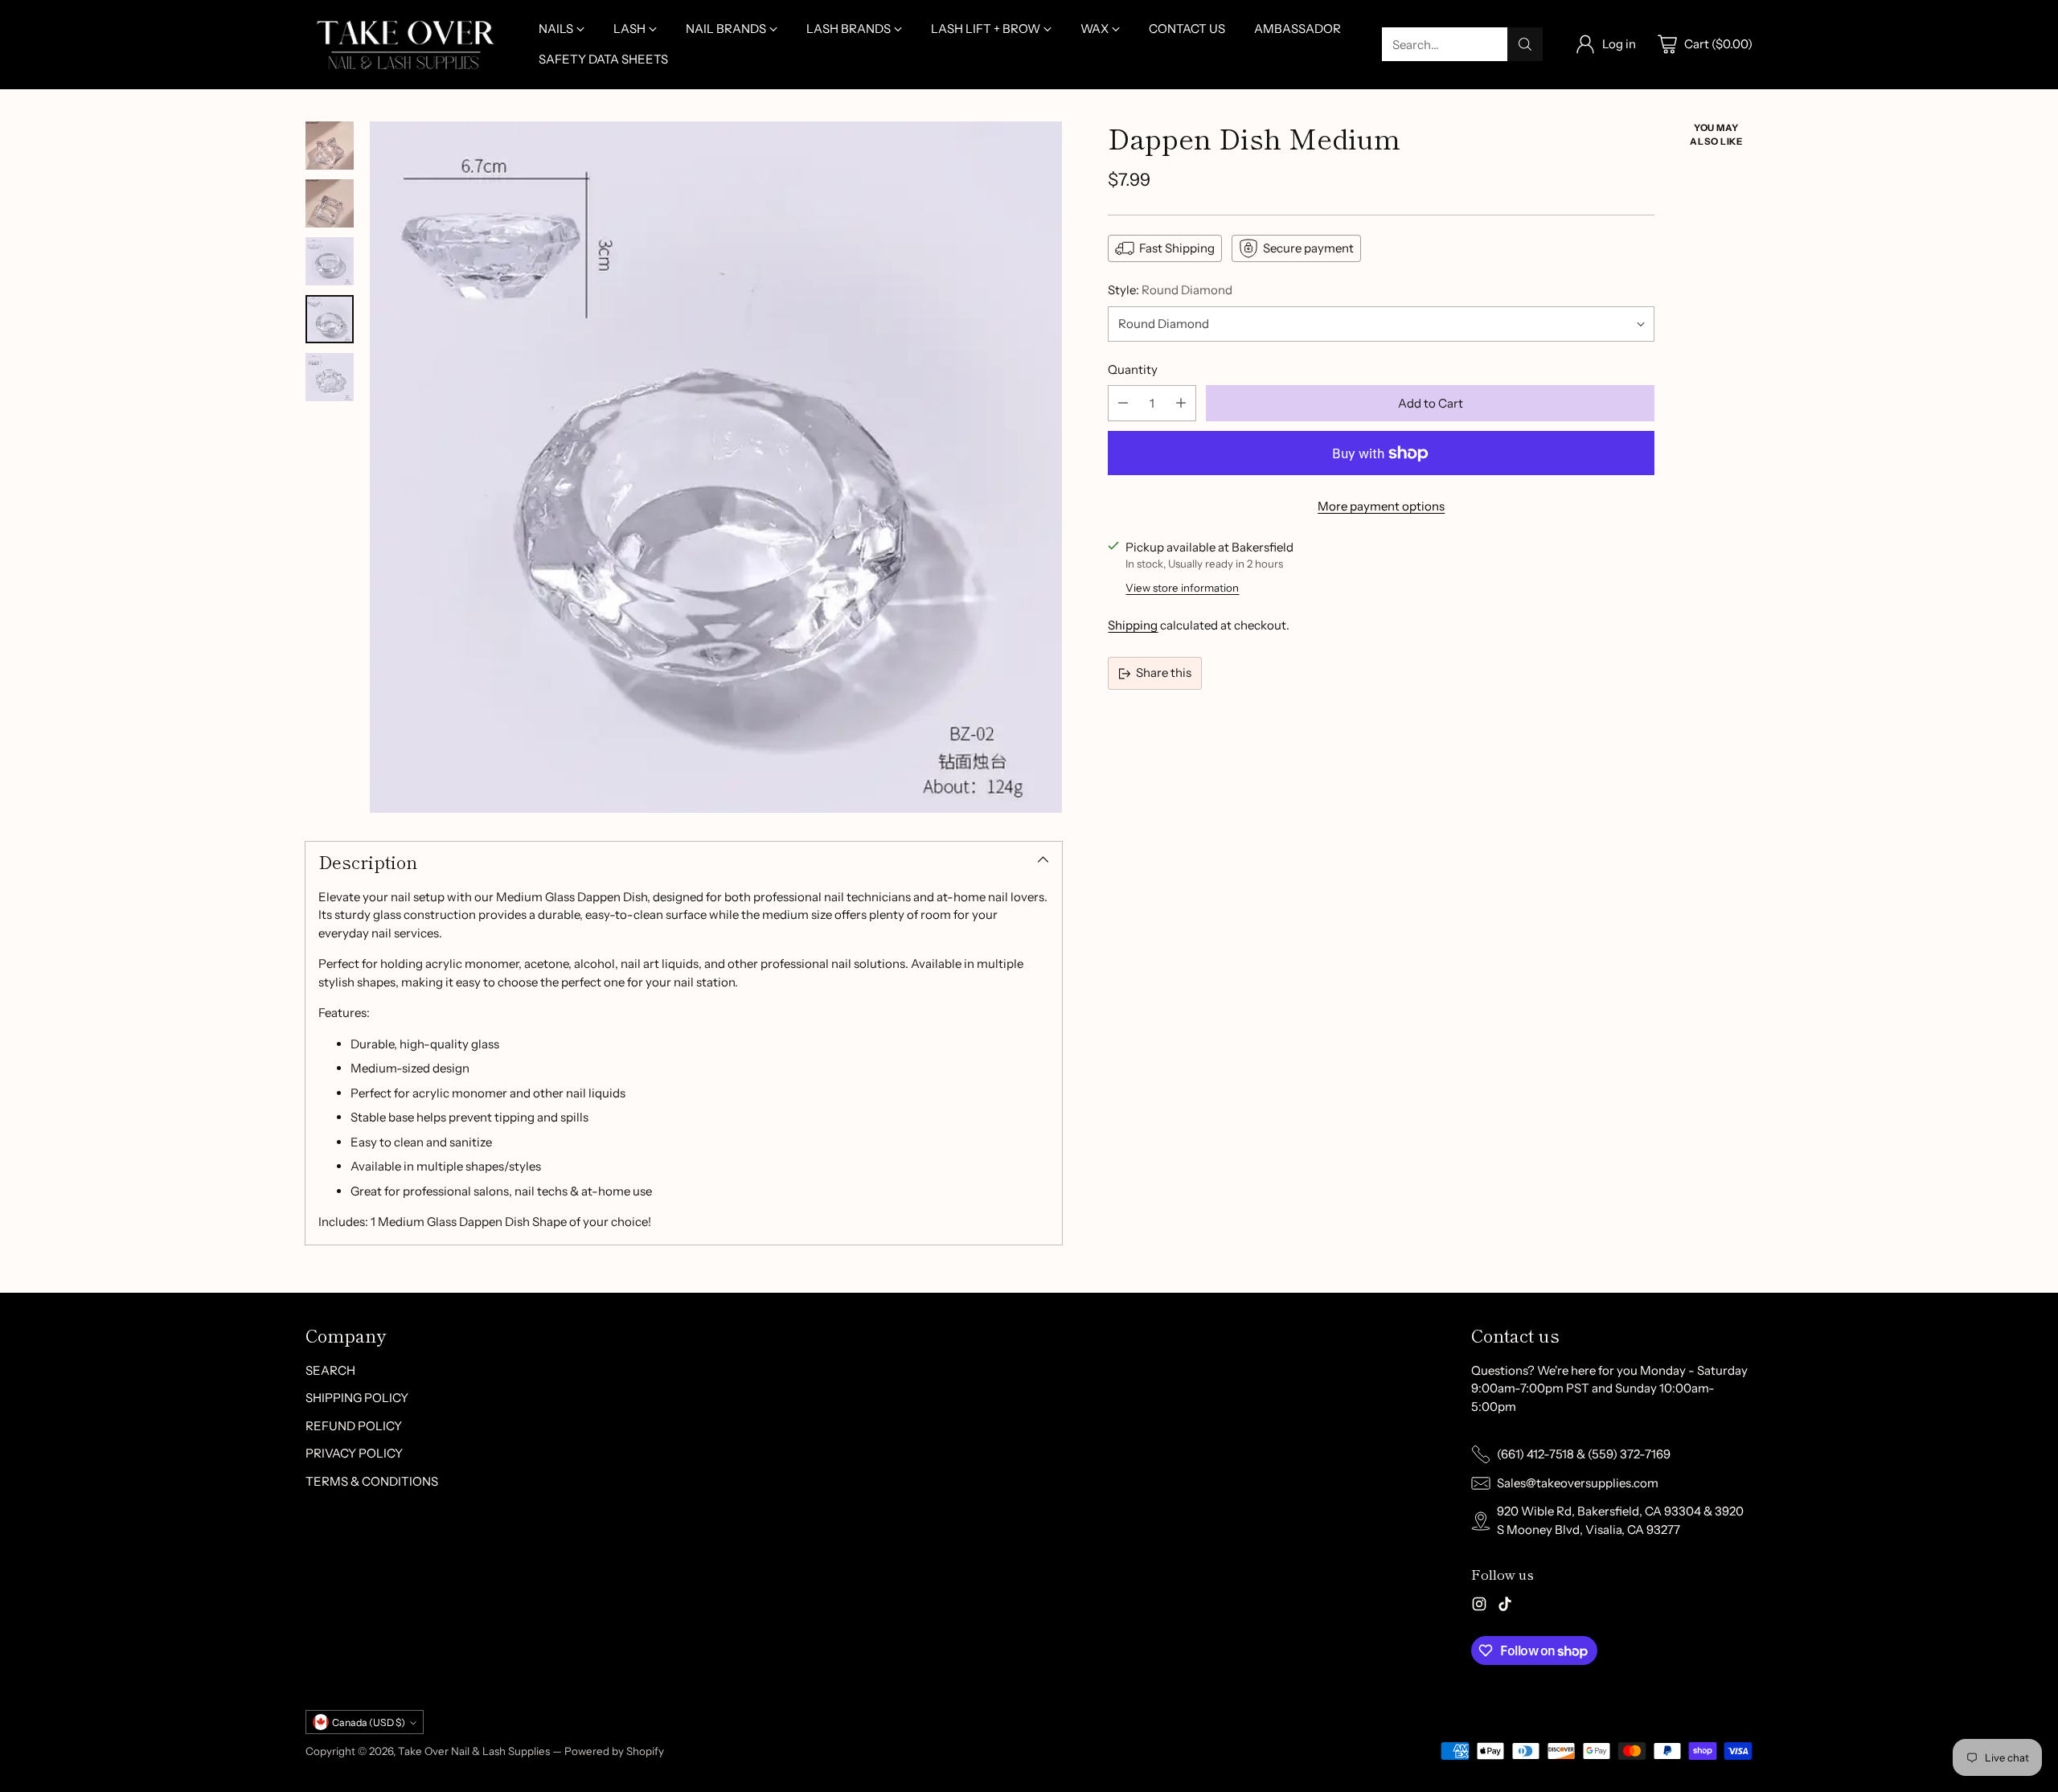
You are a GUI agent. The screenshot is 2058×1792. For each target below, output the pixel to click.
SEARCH (330, 1370)
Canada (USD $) (369, 1722)
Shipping (1133, 625)
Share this (1164, 673)
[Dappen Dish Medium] (716, 467)
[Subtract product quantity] (1123, 403)
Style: (1170, 290)
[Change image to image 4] (330, 319)
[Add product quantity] (1181, 403)
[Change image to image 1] (330, 146)
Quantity (1133, 369)
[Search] (1525, 44)
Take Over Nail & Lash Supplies (474, 1751)
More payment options (1381, 506)
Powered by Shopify (614, 1751)
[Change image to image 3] (330, 261)
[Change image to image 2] (330, 203)
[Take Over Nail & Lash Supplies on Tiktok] (1505, 1607)
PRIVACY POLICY (354, 1453)
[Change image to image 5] (330, 377)
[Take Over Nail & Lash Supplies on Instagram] (1479, 1607)
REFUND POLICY (354, 1426)
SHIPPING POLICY (357, 1398)
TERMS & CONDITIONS (372, 1481)
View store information (1182, 588)
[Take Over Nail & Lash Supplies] (406, 45)
